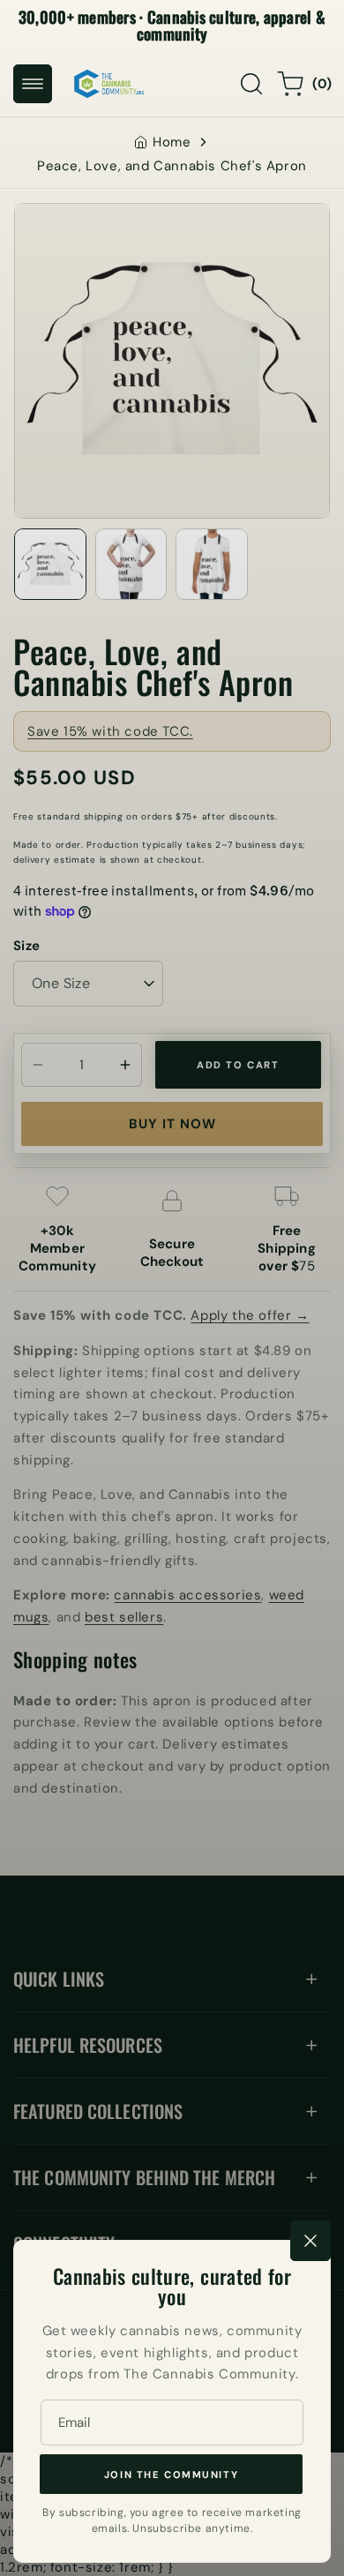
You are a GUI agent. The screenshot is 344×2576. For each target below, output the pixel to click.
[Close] (310, 2241)
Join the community (171, 2475)
